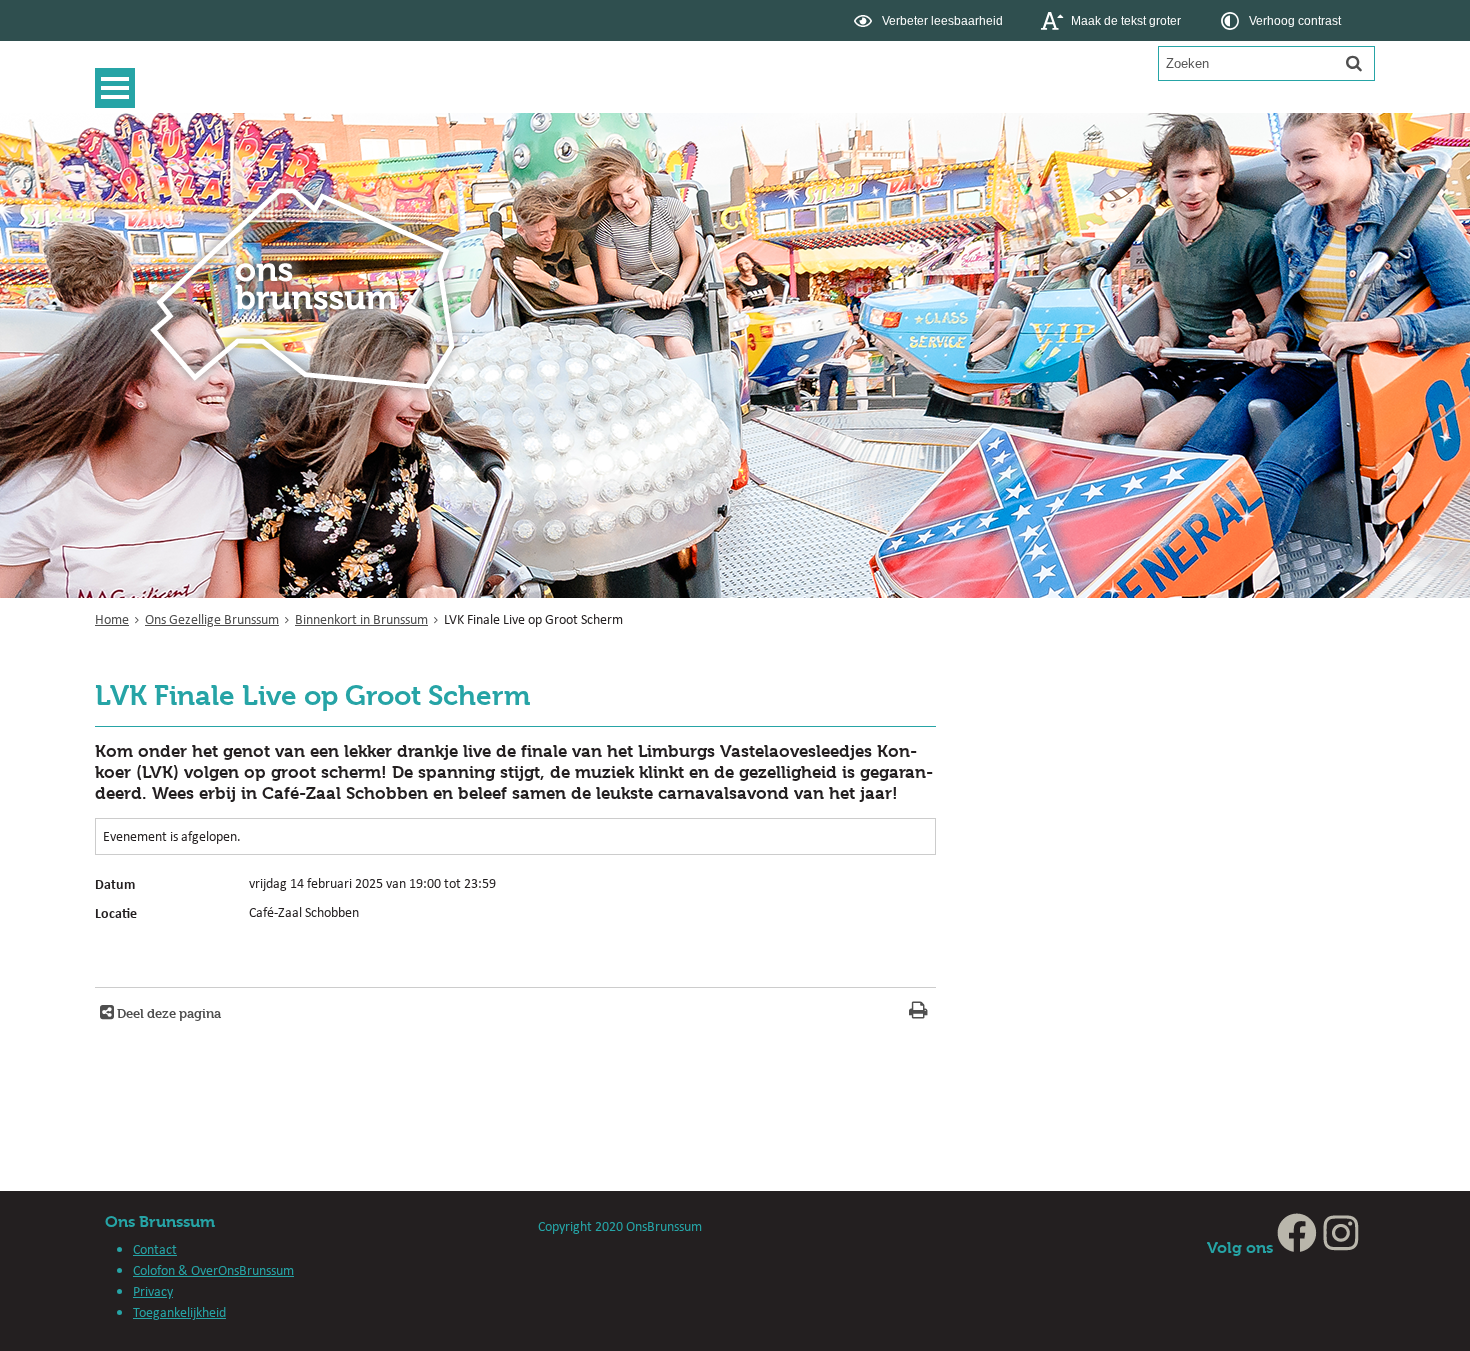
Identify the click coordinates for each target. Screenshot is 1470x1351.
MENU (120, 88)
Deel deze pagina (167, 1013)
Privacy (153, 1291)
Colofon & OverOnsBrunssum (213, 1270)
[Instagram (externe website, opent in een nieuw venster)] (1341, 1247)
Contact (155, 1249)
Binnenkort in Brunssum (361, 619)
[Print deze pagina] (918, 1012)
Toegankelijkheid (179, 1312)
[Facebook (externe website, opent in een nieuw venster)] (1297, 1247)
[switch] (930, 20)
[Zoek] (1354, 63)
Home (112, 619)
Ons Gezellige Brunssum (212, 619)
